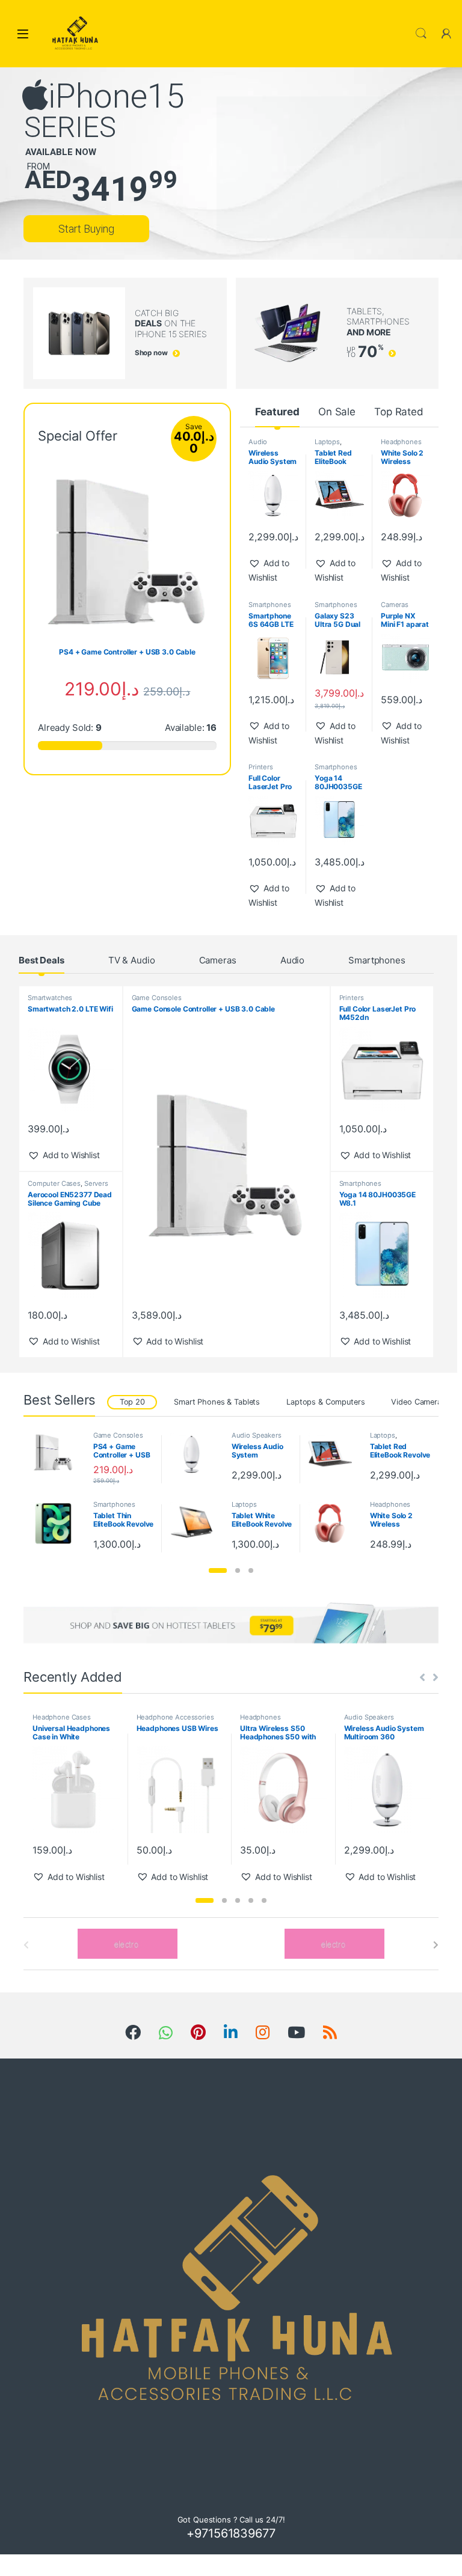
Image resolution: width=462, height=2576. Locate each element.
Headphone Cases (62, 1717)
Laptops (327, 442)
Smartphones (269, 605)
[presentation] (436, 1945)
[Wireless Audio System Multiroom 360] (196, 1454)
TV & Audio (132, 960)
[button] (273, 570)
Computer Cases (54, 1183)
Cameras (395, 605)
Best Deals (42, 960)
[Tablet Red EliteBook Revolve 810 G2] (334, 1454)
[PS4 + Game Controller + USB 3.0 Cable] (58, 1452)
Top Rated (399, 412)
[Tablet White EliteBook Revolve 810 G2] (196, 1523)
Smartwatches (50, 998)
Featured (277, 412)
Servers (96, 1183)
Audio (292, 960)
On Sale (337, 412)
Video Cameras (418, 1402)
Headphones (401, 442)
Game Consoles (157, 998)
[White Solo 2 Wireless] (334, 1523)
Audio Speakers (263, 445)
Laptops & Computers (325, 1402)
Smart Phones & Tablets (217, 1402)
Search (421, 34)
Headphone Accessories (175, 1717)
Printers (261, 767)
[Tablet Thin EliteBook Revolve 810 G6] (58, 1523)
